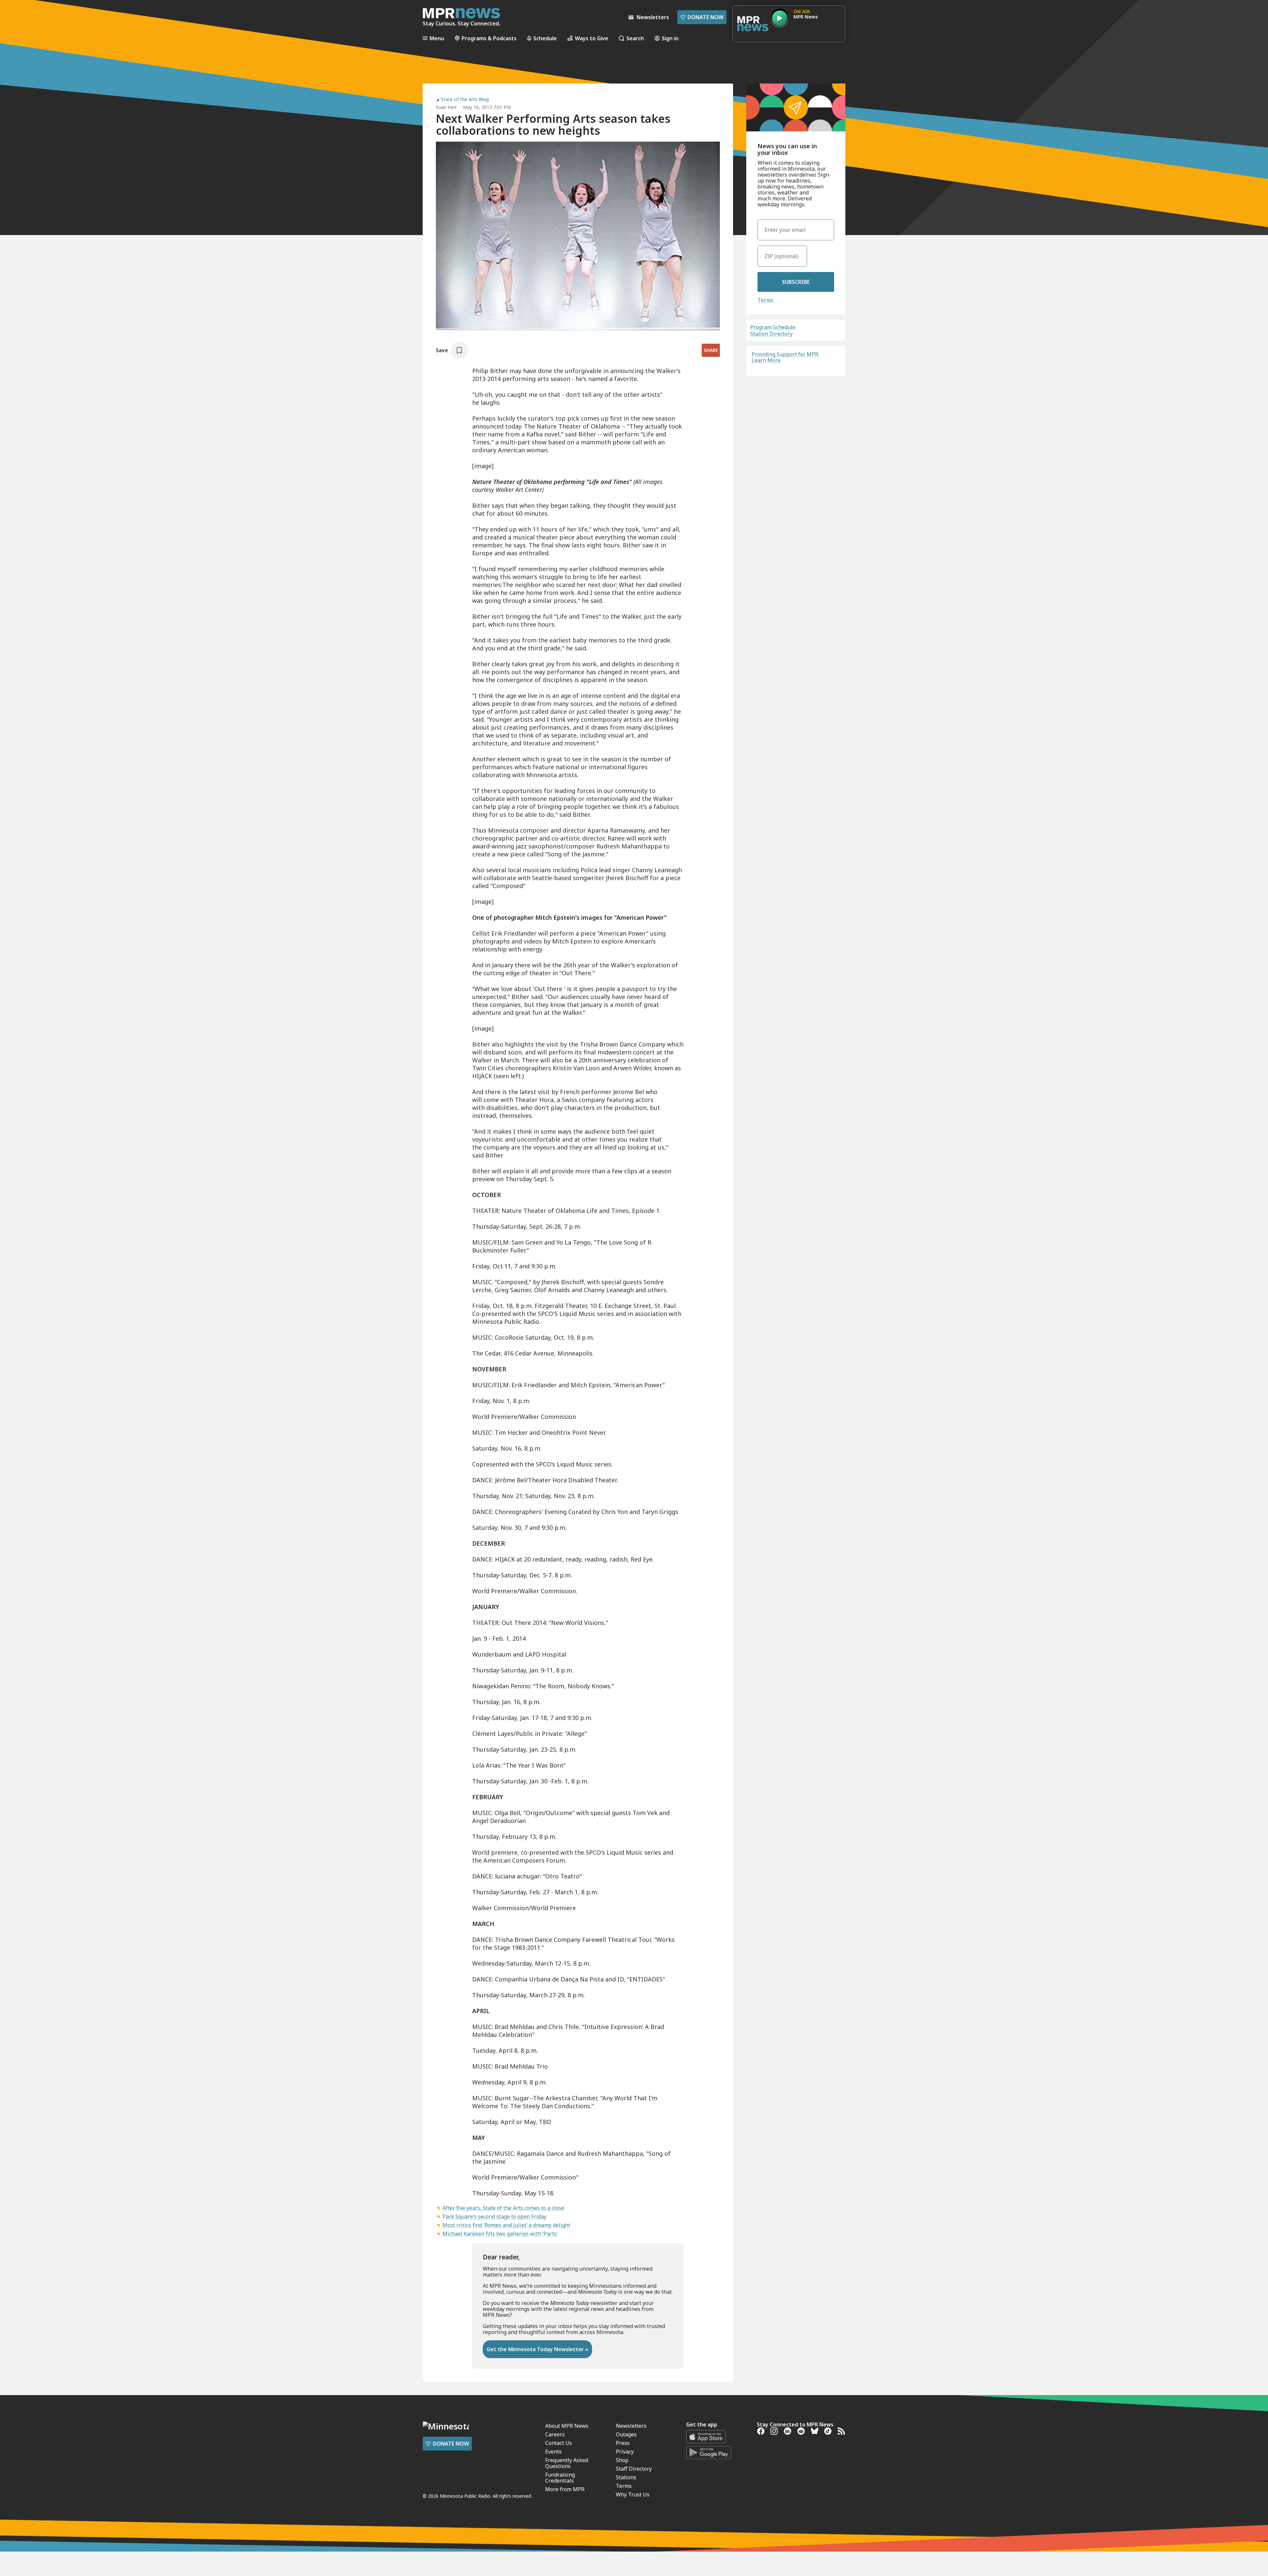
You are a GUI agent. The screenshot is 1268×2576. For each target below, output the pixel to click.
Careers (555, 2434)
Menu (437, 38)
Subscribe (796, 282)
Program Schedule (773, 327)
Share (711, 350)
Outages (626, 2434)
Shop (622, 2460)
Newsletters (631, 2426)
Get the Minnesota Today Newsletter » (537, 2349)
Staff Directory (634, 2469)
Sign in (670, 38)
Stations (626, 2477)
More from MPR (565, 2489)
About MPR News (567, 2426)
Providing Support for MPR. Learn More (785, 357)
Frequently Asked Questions (567, 2463)
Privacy (625, 2452)
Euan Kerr (446, 107)
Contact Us (559, 2443)
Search (635, 38)
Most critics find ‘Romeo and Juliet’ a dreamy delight (506, 2225)
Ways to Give (592, 38)
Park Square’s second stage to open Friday (494, 2216)
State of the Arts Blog (465, 99)
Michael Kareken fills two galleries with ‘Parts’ (500, 2234)
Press (623, 2443)
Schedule (545, 38)
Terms (765, 300)
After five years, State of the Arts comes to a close (503, 2208)
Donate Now (702, 17)
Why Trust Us (633, 2494)
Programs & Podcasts (489, 38)
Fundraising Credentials (560, 2478)
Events (553, 2452)
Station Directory (771, 334)
